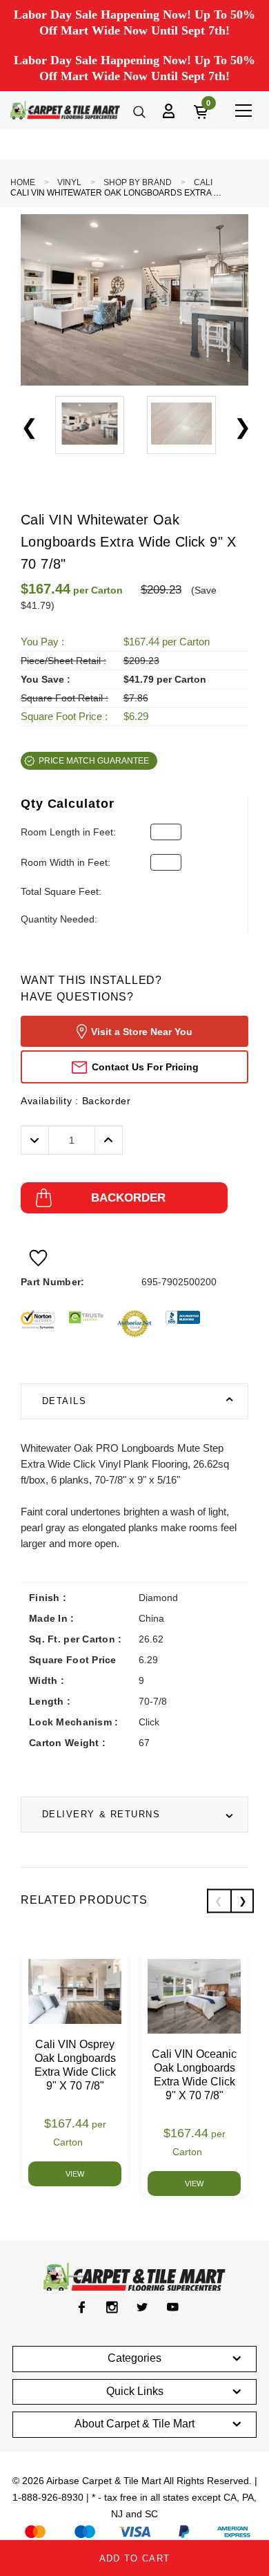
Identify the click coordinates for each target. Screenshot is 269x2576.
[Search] (138, 111)
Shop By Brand (138, 182)
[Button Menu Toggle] (243, 110)
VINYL (69, 182)
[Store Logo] (65, 110)
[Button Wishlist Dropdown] (38, 1258)
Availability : (76, 1101)
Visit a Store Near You (142, 1032)
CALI (203, 182)
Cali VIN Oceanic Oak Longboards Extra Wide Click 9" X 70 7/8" (194, 2075)
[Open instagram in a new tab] (112, 2307)
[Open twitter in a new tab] (142, 2307)
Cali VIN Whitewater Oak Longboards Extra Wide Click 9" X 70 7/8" (117, 193)
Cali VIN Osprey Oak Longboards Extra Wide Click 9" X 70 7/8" (75, 2065)
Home (23, 182)
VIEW (75, 2174)
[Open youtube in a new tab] (173, 2307)
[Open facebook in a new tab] (82, 2307)
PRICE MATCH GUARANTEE (94, 761)
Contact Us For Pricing (145, 1067)
